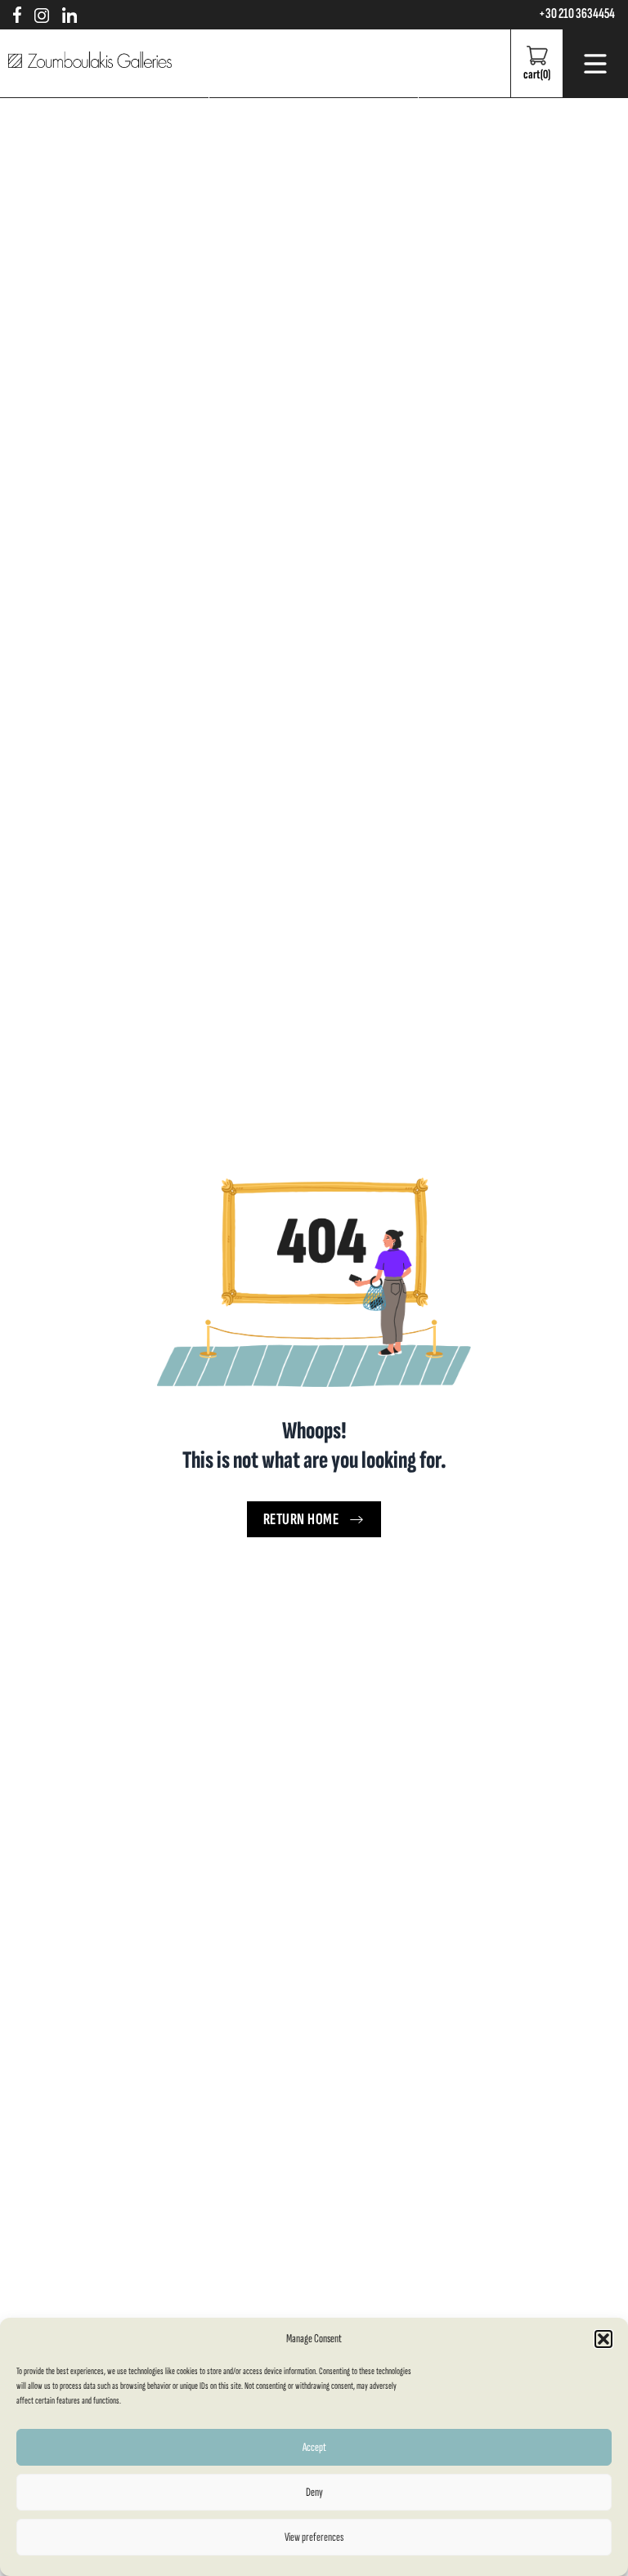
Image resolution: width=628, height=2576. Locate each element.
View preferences (314, 2537)
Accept (314, 2447)
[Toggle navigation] (595, 64)
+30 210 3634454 (577, 14)
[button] (603, 2339)
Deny (314, 2492)
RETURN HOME (301, 1519)
